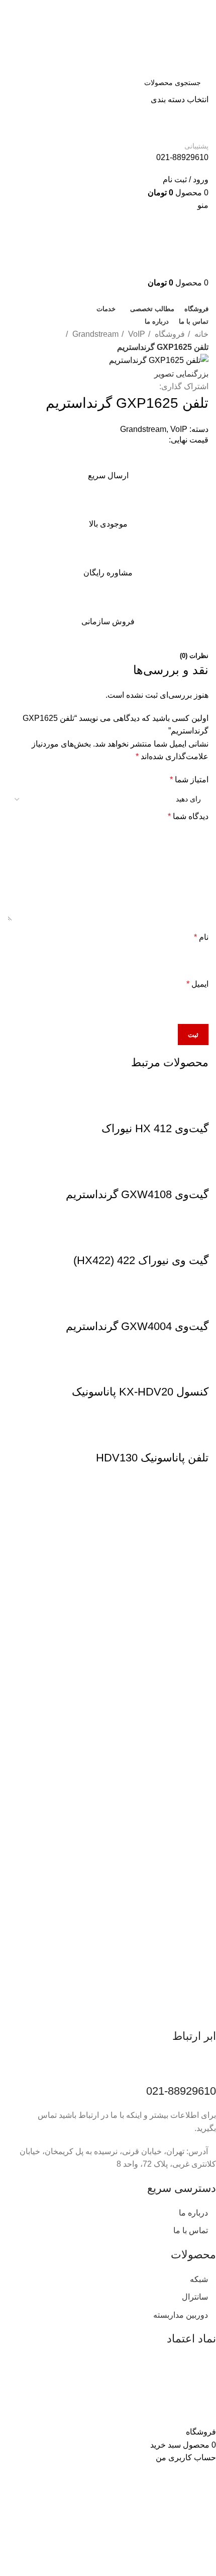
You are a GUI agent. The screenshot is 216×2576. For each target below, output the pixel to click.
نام (201, 937)
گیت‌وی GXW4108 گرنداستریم (137, 1194)
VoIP (136, 334)
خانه (200, 334)
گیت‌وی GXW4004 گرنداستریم (137, 1326)
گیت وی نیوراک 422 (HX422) (141, 1260)
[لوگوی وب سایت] (158, 35)
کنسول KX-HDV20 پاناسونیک (140, 1392)
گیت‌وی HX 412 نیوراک (155, 1128)
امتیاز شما (189, 780)
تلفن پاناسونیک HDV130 (152, 1458)
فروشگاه (169, 334)
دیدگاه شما (188, 816)
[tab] (194, 656)
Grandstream (94, 334)
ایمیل (197, 984)
